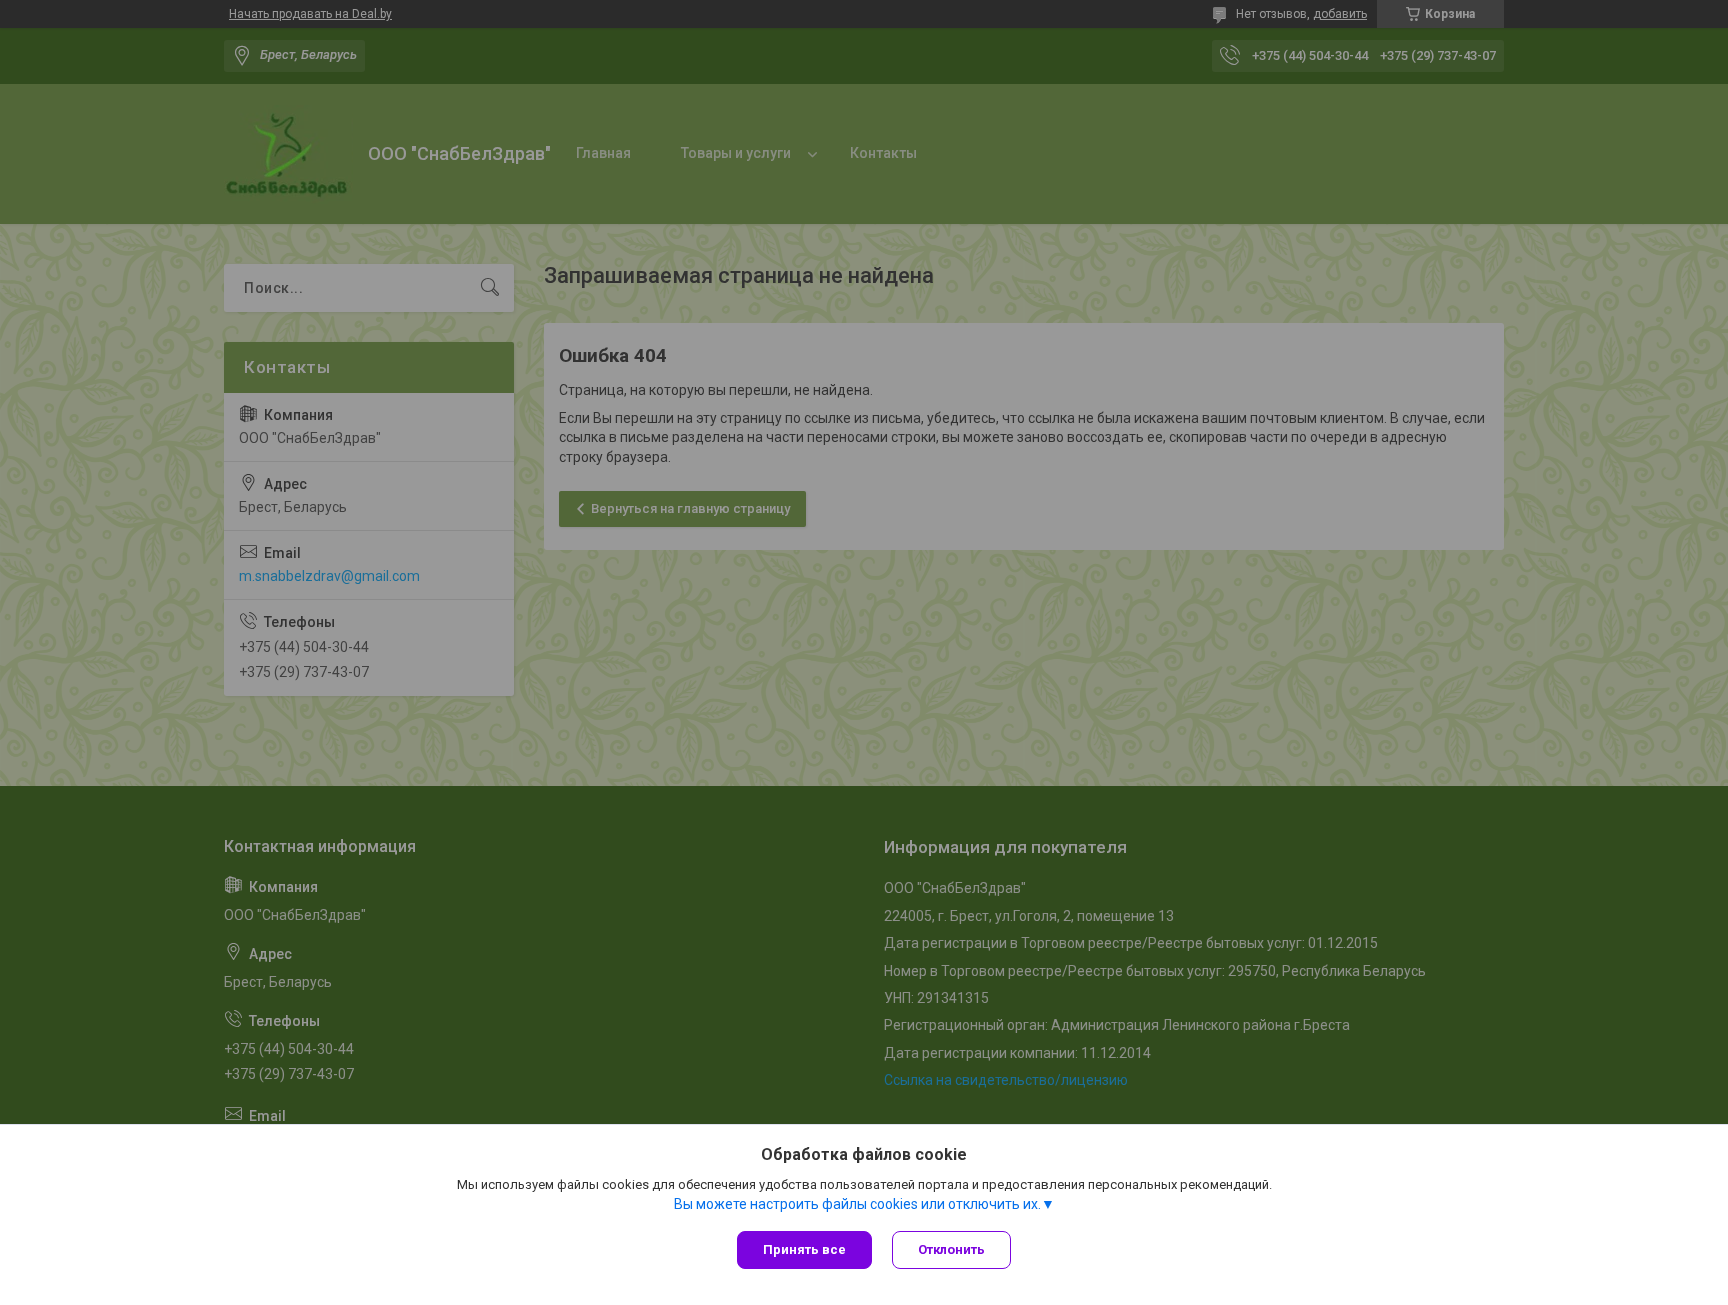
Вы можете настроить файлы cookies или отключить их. (857, 1204)
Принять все (804, 1249)
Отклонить (951, 1249)
